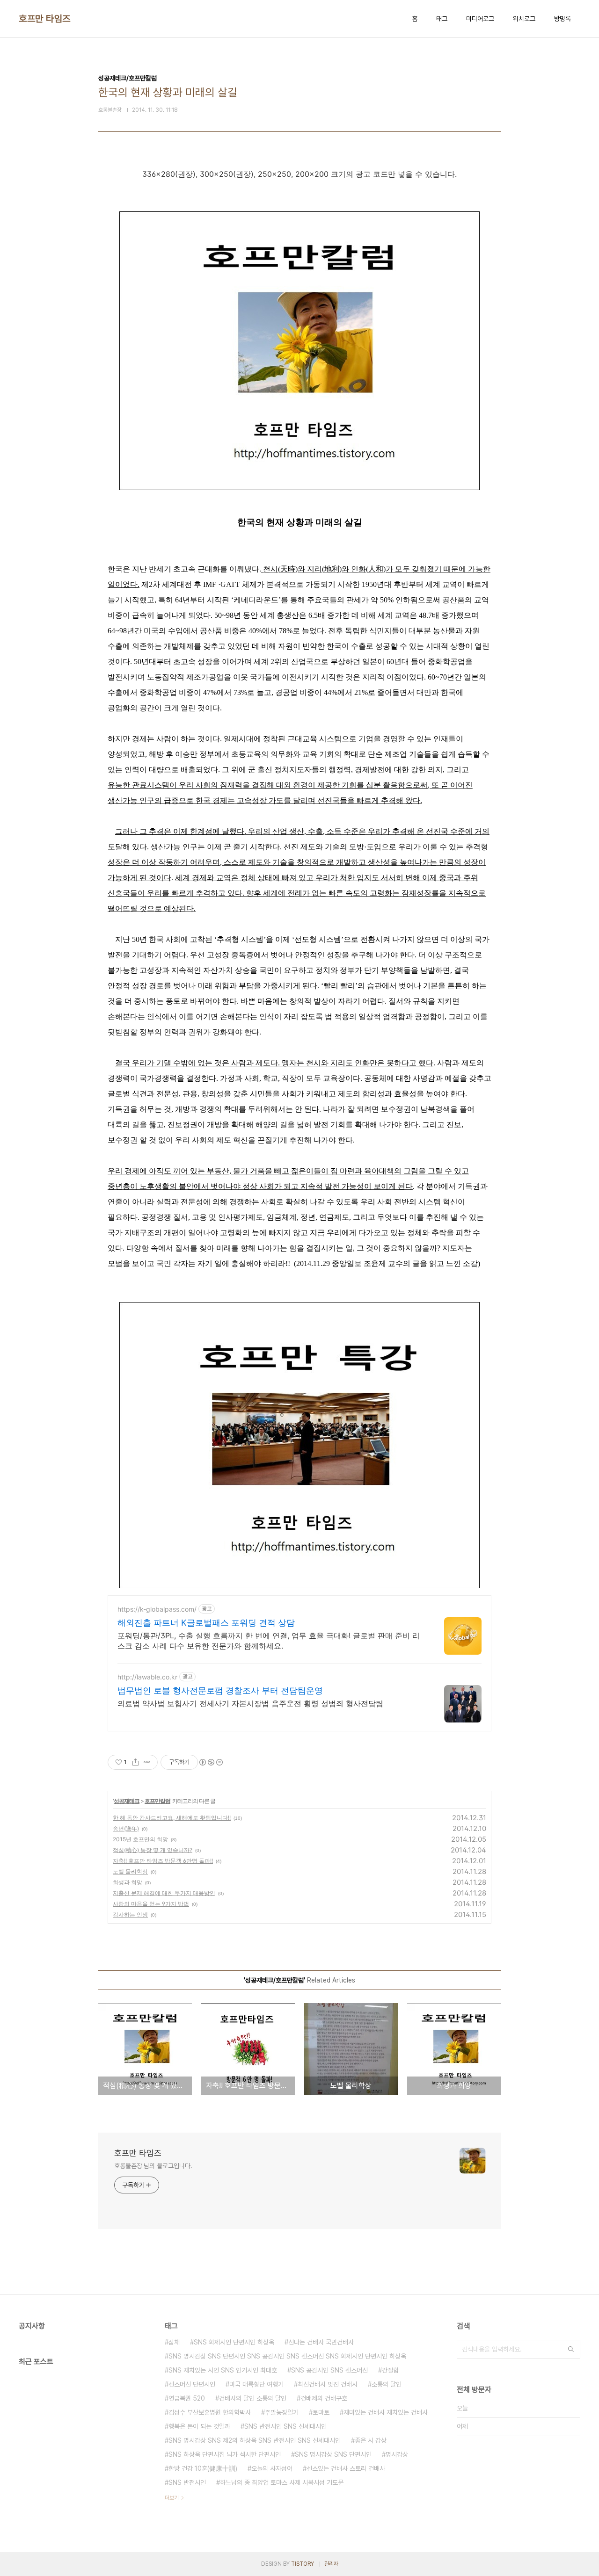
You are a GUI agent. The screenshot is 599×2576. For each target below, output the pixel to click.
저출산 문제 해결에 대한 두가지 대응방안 (164, 1893)
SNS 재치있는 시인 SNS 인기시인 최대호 (223, 2370)
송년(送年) (126, 1828)
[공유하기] (135, 1762)
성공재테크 (127, 1801)
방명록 (562, 19)
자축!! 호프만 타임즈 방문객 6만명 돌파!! (163, 1861)
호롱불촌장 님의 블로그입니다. (153, 2166)
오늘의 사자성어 (272, 2468)
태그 (442, 19)
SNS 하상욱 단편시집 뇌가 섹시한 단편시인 (225, 2454)
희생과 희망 (128, 1882)
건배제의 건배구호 (324, 2398)
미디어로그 (480, 19)
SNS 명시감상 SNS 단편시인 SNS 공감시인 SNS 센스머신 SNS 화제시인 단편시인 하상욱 (287, 2356)
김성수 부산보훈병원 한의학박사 (210, 2412)
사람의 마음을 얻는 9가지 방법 (151, 1904)
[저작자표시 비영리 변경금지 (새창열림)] (211, 1762)
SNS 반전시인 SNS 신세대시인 (285, 2426)
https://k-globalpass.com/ (157, 1609)
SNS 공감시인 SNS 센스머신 (329, 2370)
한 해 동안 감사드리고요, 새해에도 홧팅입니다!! (172, 1818)
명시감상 (397, 2454)
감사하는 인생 (130, 1914)
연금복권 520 (187, 2398)
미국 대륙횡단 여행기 (256, 2384)
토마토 (321, 2412)
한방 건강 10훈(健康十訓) (203, 2468)
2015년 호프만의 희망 (140, 1839)
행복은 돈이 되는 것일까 (199, 2426)
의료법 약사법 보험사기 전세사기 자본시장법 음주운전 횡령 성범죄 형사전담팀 (250, 1703)
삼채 (174, 2342)
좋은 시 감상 (371, 2440)
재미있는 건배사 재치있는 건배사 (386, 2412)
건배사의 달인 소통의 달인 (253, 2398)
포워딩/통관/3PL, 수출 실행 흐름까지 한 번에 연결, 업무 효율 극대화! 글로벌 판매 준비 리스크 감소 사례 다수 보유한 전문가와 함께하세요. (269, 1641)
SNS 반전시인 (187, 2482)
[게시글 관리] (147, 1762)
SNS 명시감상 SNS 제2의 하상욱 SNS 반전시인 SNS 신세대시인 (255, 2440)
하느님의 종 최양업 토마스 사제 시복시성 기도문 (282, 2482)
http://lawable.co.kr (147, 1677)
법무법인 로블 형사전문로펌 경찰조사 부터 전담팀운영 (220, 1690)
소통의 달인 (387, 2384)
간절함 (390, 2370)
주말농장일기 (282, 2412)
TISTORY (303, 2564)
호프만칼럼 (157, 1801)
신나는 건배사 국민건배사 (321, 2342)
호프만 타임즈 (45, 19)
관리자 (331, 2564)
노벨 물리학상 (130, 1871)
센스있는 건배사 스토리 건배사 (346, 2468)
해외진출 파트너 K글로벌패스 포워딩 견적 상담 (206, 1623)
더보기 (172, 2498)
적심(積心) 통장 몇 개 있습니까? (153, 1850)
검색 (571, 2349)
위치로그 (524, 19)
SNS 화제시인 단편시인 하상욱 (234, 2342)
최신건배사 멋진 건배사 (328, 2384)
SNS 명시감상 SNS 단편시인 (333, 2454)
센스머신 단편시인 (192, 2384)
